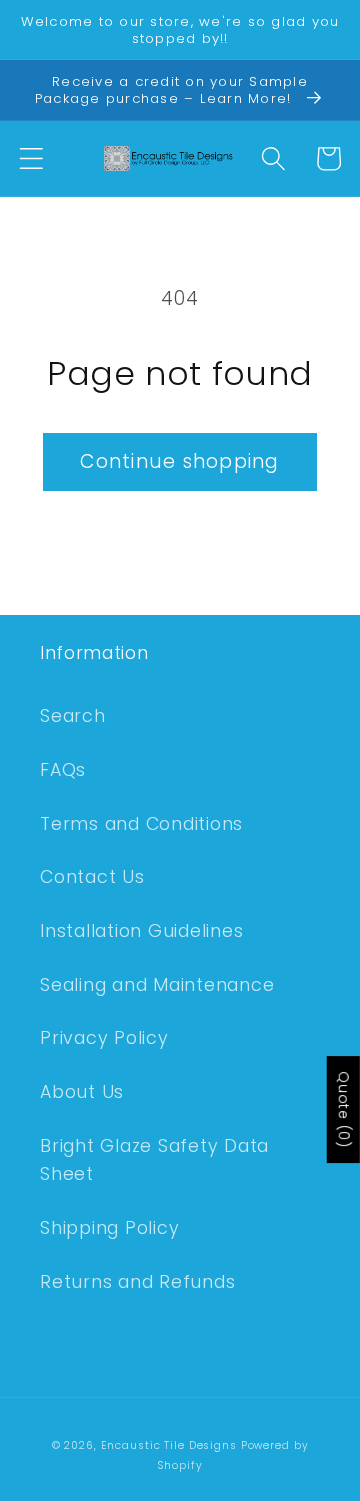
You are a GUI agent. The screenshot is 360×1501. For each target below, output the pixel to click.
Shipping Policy (109, 1228)
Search (73, 716)
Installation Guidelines (141, 931)
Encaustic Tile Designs (169, 1445)
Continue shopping (179, 461)
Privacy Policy (104, 1038)
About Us (82, 1092)
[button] (31, 158)
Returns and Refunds (137, 1282)
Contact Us (92, 877)
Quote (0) (344, 1109)
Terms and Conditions (141, 824)
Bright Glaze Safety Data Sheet (154, 1160)
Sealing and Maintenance (157, 985)
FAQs (63, 770)
